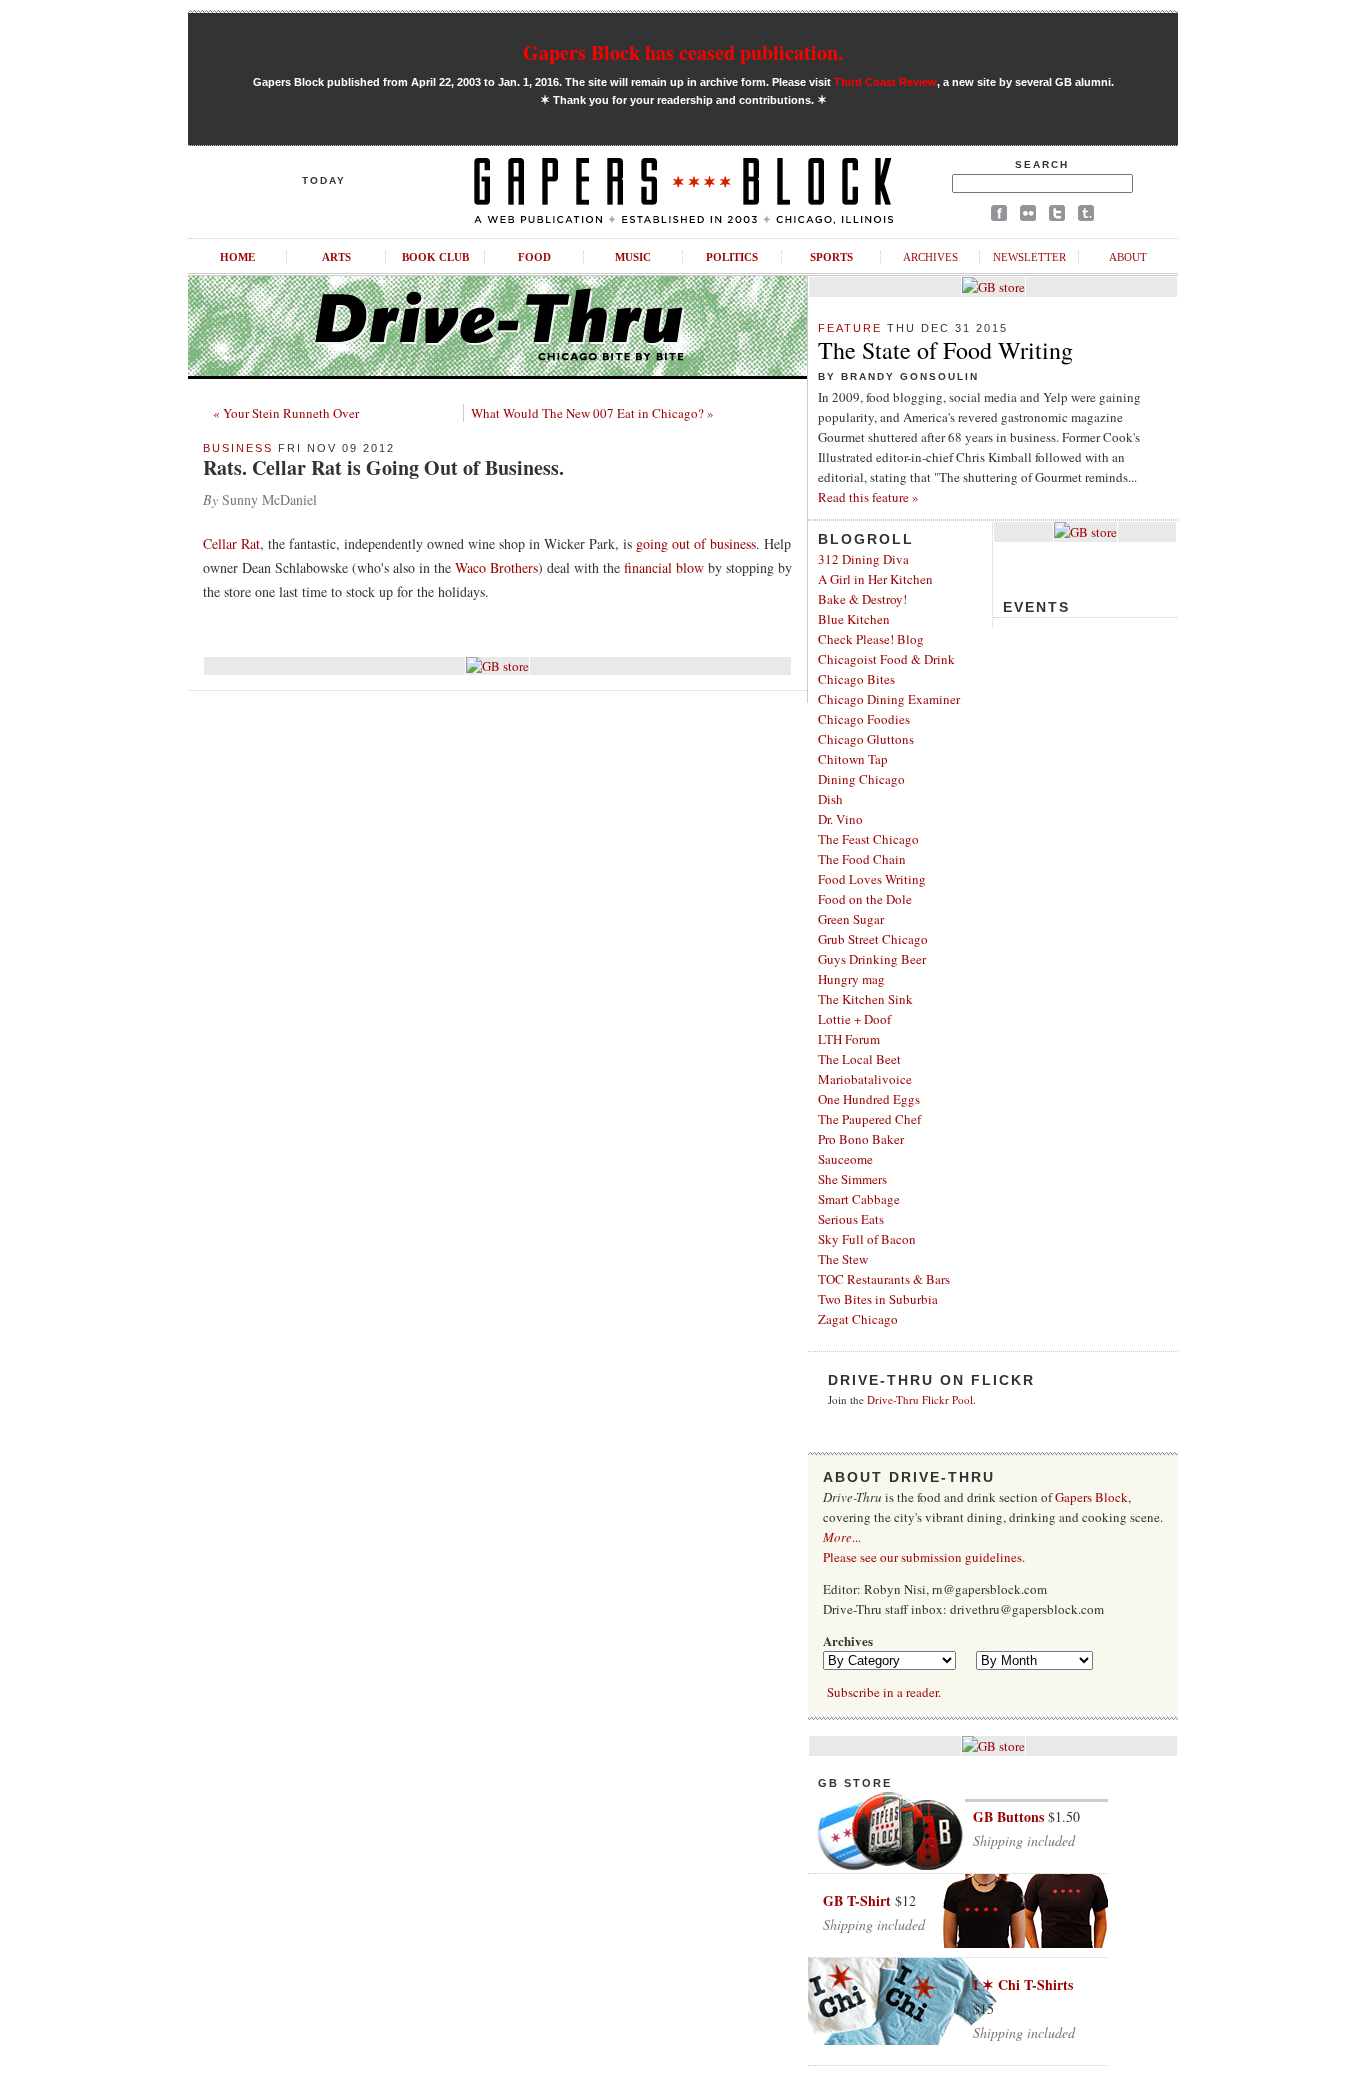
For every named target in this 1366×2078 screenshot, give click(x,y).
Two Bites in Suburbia (878, 1299)
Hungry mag (851, 979)
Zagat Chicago (858, 1319)
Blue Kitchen (854, 619)
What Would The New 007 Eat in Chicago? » (592, 413)
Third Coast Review (885, 82)
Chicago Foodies (864, 719)
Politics (732, 257)
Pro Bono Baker (861, 1139)
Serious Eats (851, 1219)
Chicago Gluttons (866, 739)
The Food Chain (862, 859)
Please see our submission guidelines (922, 1557)
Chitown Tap (853, 759)
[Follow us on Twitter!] (1057, 216)
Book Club (435, 257)
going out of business (696, 543)
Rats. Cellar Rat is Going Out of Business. (383, 467)
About (1128, 257)
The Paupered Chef (869, 1119)
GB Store (855, 1783)
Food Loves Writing (872, 879)
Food (534, 257)
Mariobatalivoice (865, 1079)
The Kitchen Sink (865, 999)
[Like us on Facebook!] (999, 216)
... (842, 1537)
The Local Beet (859, 1059)
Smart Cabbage (859, 1199)
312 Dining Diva (863, 559)
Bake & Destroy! (862, 599)
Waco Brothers (496, 567)
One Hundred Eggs (869, 1099)
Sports (831, 257)
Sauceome (845, 1159)
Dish (830, 799)
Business (238, 448)
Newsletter (1029, 257)
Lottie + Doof (854, 1019)
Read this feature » (868, 497)
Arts (336, 257)
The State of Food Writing (945, 350)
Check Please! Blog (871, 639)
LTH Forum (849, 1039)
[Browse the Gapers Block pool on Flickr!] (1028, 216)
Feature (850, 328)
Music (633, 257)
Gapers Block (1091, 1497)
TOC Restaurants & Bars (884, 1279)
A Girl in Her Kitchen (875, 579)
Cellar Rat (231, 543)
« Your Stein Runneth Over (286, 413)
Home (237, 257)
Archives (930, 257)
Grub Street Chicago (873, 939)
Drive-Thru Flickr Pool (920, 1399)
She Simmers (852, 1179)
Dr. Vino (840, 819)
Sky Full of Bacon (867, 1239)
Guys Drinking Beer (872, 959)
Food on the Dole (865, 899)
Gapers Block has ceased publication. (683, 52)
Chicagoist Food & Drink (886, 659)
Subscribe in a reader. (884, 1692)
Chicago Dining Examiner (889, 699)
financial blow (664, 567)
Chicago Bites (856, 679)
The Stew (843, 1259)
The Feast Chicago (868, 839)
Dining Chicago (861, 779)
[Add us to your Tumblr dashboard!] (1086, 216)
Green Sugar (851, 919)
